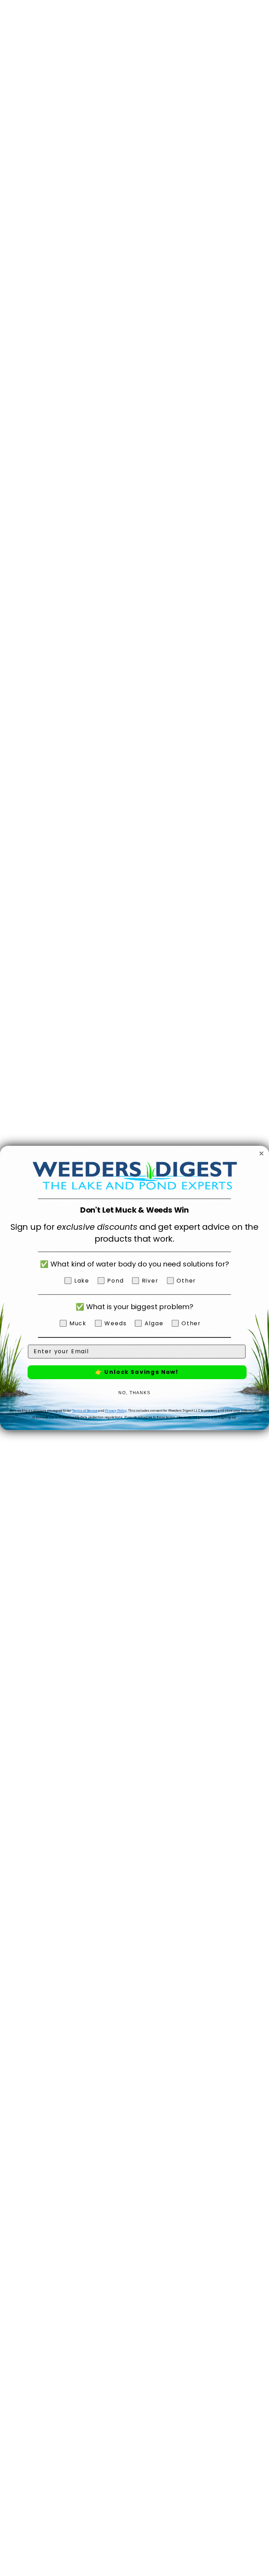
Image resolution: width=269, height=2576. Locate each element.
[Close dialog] (262, 1153)
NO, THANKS (134, 1393)
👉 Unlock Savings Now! (137, 1372)
